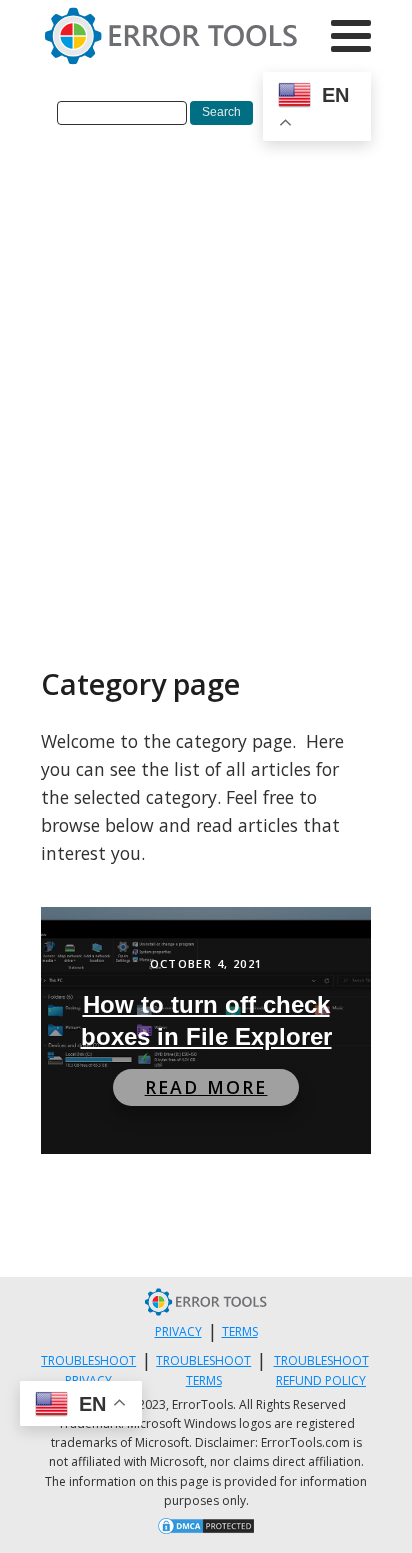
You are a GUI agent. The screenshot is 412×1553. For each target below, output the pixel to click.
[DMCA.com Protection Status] (206, 1529)
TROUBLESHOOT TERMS (203, 1370)
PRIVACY (178, 1331)
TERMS (240, 1331)
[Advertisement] (206, 370)
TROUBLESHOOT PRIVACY (88, 1370)
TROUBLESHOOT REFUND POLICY (321, 1370)
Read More (206, 1087)
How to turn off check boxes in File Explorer (206, 1020)
